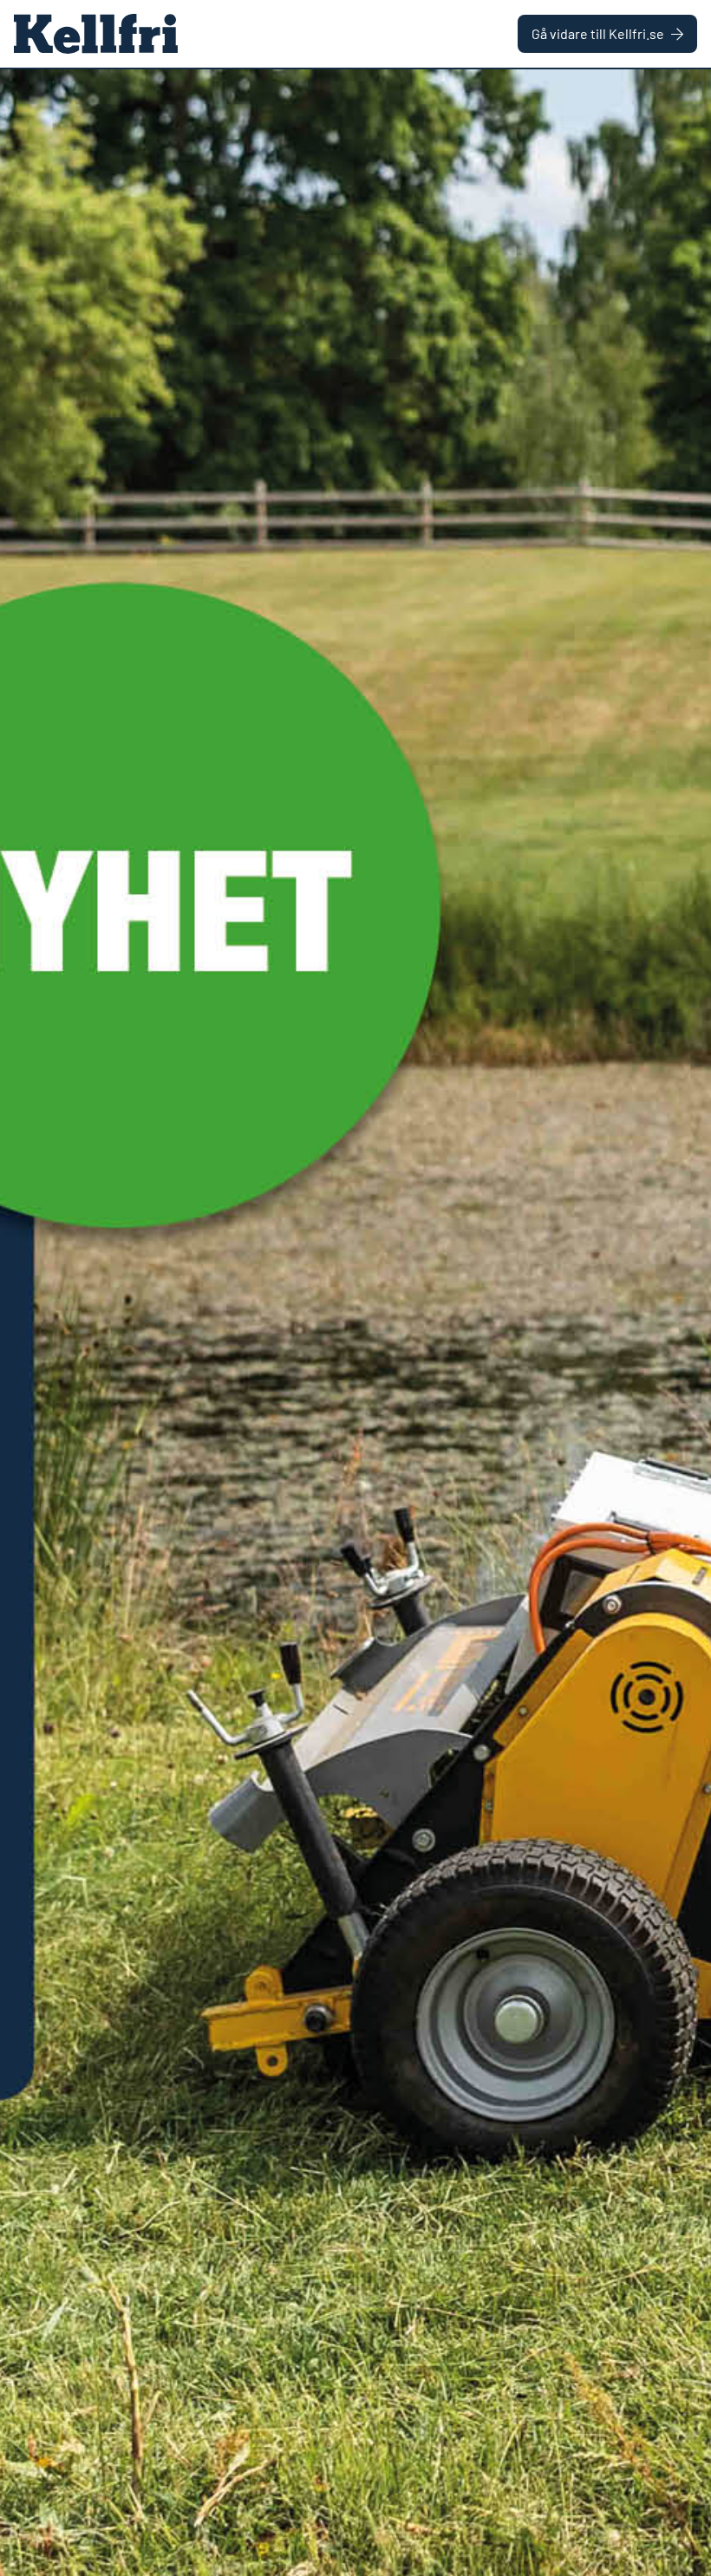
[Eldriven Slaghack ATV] (355, 1323)
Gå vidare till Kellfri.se (598, 33)
